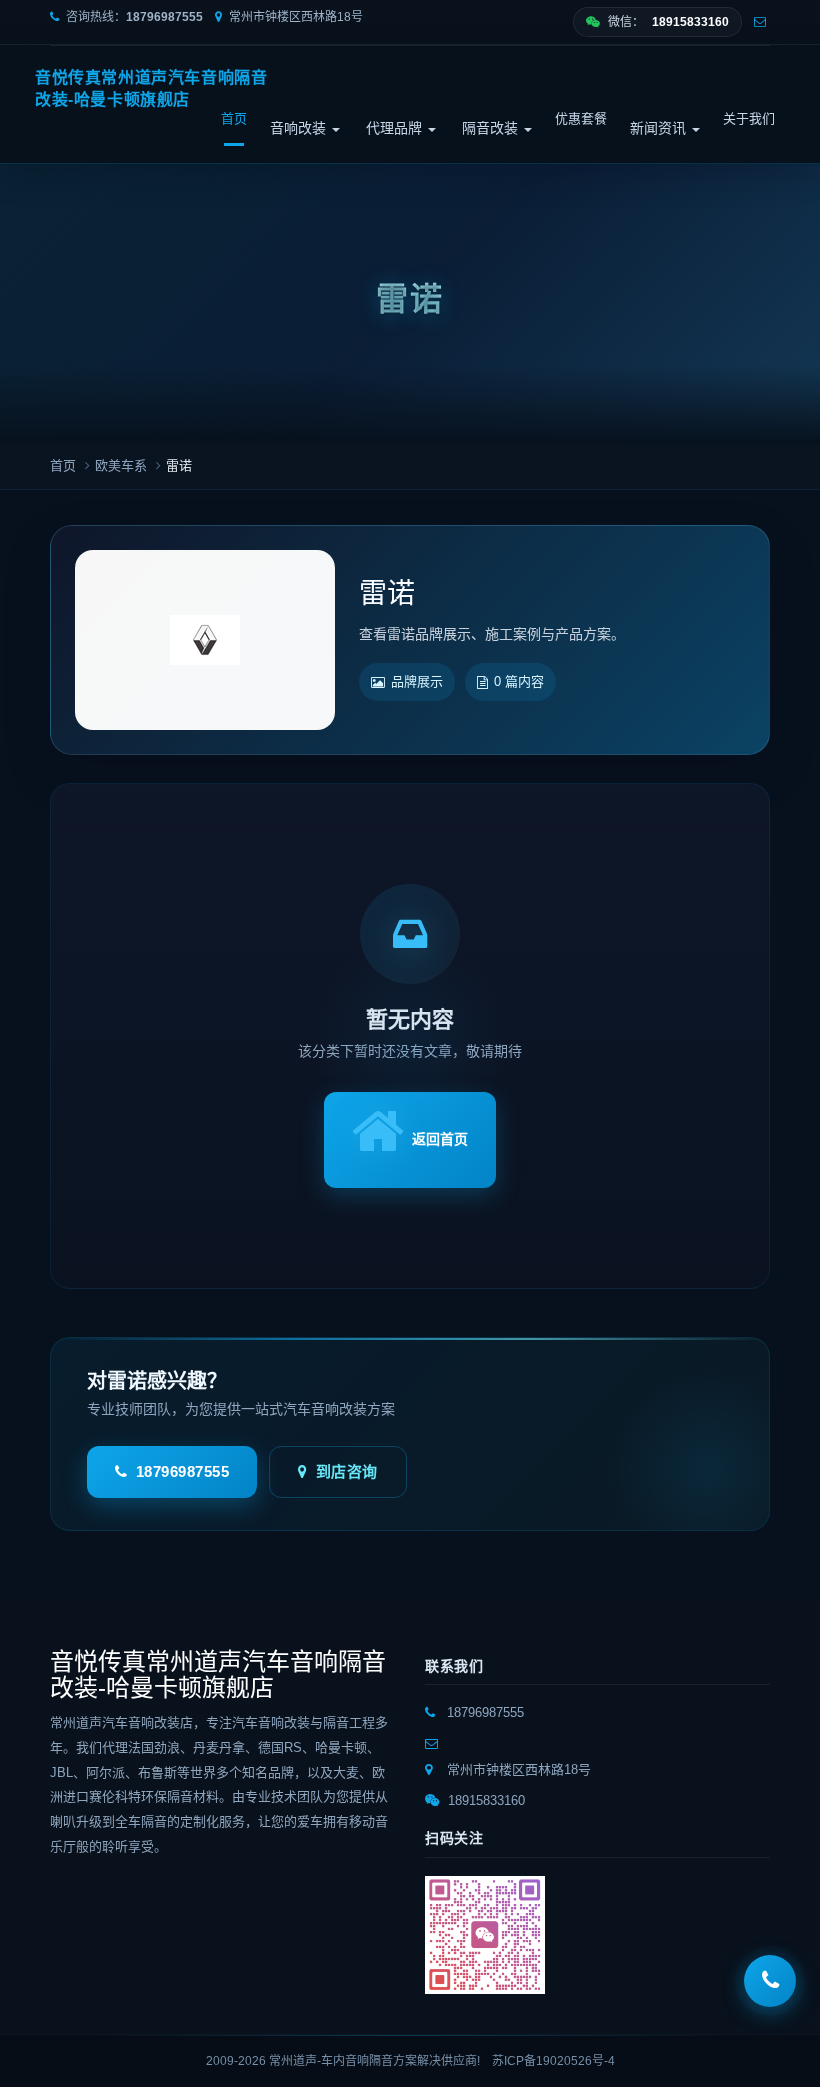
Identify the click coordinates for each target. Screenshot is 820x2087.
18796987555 (183, 1471)
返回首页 (440, 1139)
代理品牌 (396, 128)
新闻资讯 (660, 128)
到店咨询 (347, 1471)
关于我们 (749, 118)
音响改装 (300, 128)
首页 (234, 118)
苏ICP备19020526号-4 (553, 2061)
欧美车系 (121, 465)
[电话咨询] (770, 1981)
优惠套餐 (581, 118)
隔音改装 (492, 128)
